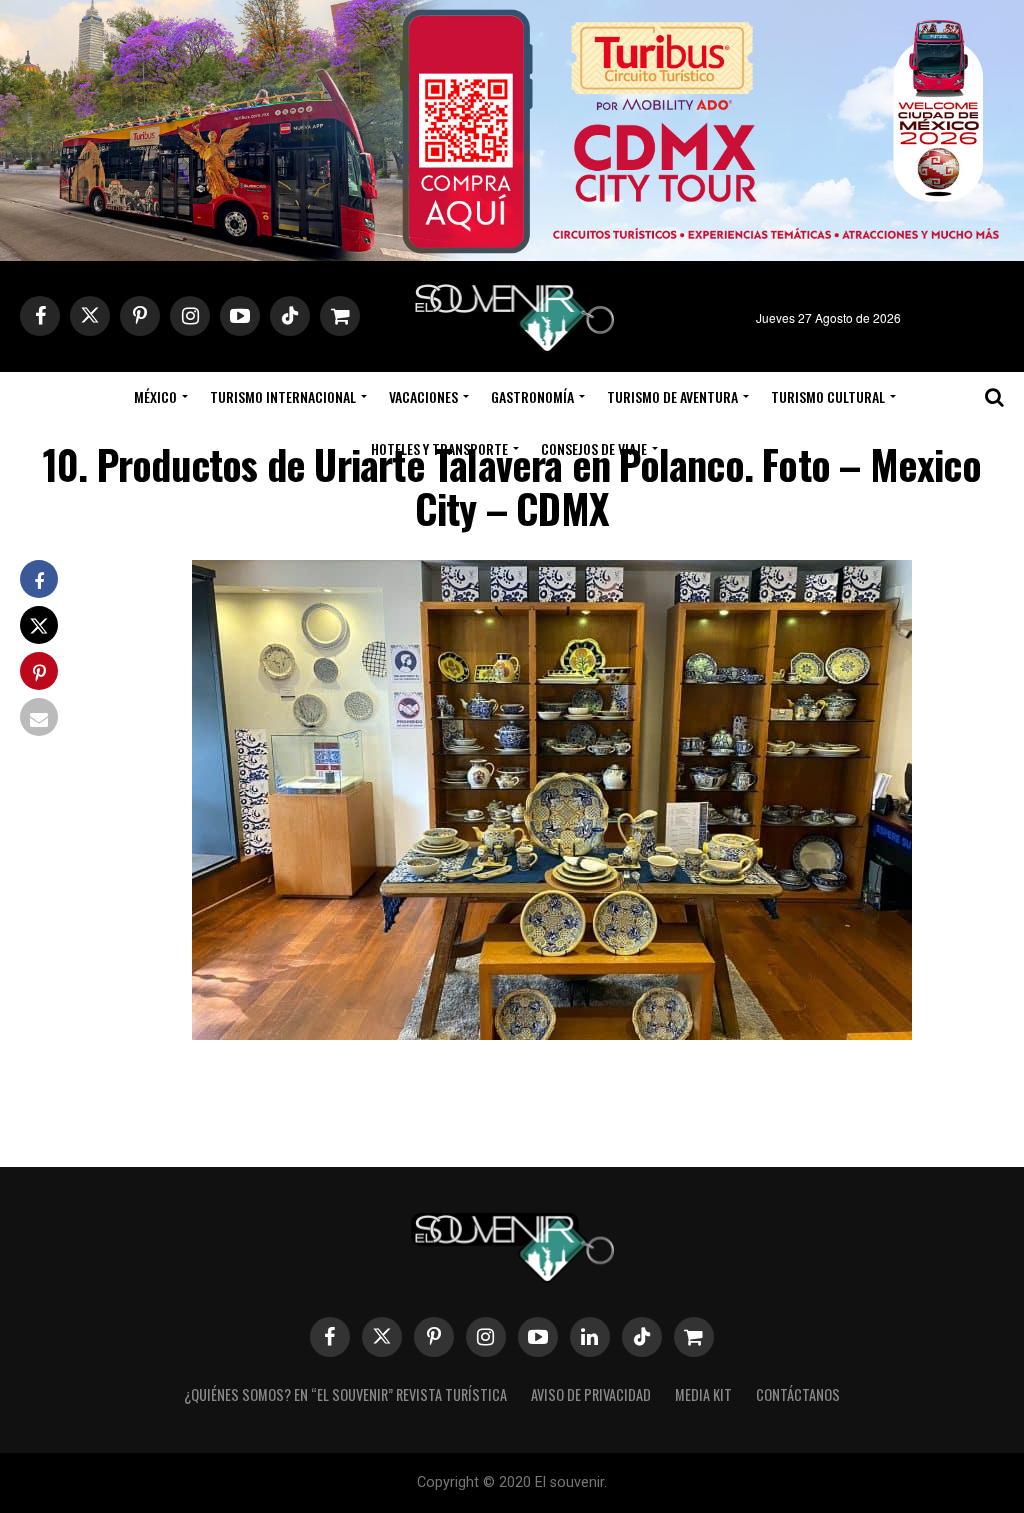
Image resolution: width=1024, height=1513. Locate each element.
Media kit (703, 1394)
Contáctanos (798, 1394)
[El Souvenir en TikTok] (642, 1337)
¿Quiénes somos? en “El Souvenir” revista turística (345, 1394)
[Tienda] (694, 1337)
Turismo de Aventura (672, 396)
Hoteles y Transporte (439, 448)
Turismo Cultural (828, 396)
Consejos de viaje (594, 448)
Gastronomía (532, 396)
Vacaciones (423, 396)
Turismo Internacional (283, 396)
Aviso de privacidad (591, 1394)
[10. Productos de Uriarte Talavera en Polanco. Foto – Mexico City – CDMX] (552, 1033)
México (155, 396)
